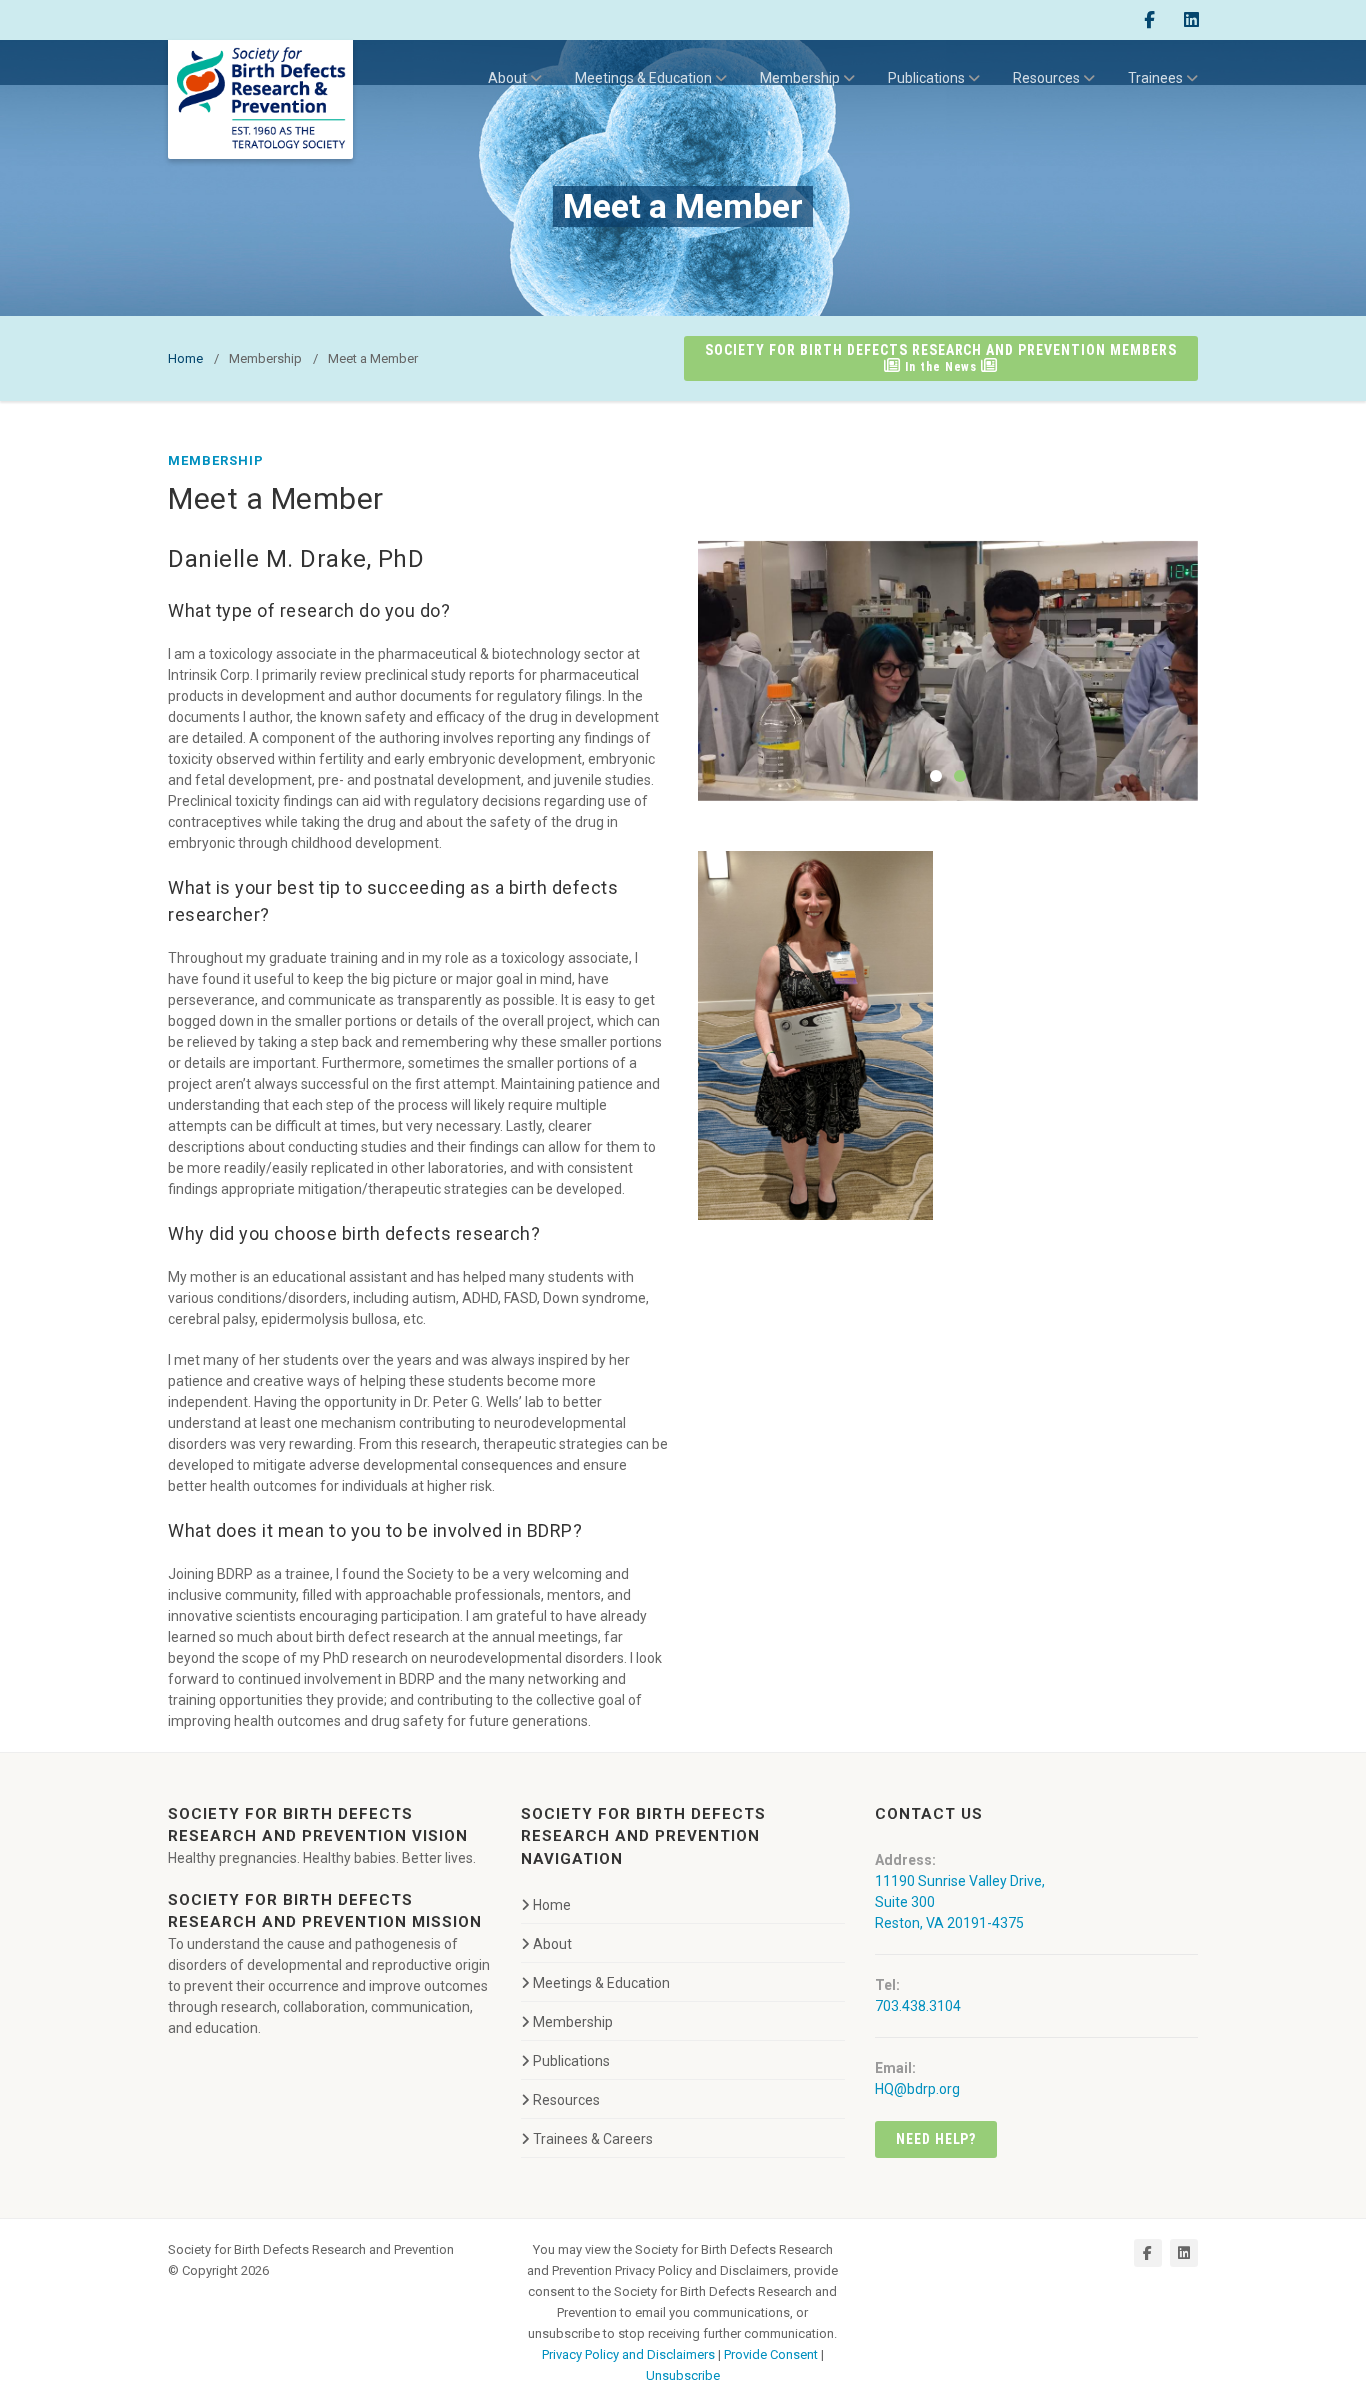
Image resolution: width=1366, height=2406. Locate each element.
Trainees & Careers (593, 2139)
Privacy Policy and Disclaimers (628, 2354)
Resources (1046, 78)
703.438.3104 (918, 2006)
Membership (800, 78)
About (507, 78)
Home (185, 358)
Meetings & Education (643, 78)
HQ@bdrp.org (917, 2089)
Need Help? (936, 2139)
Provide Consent (771, 2354)
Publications (926, 78)
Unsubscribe (683, 2375)
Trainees (1155, 78)
